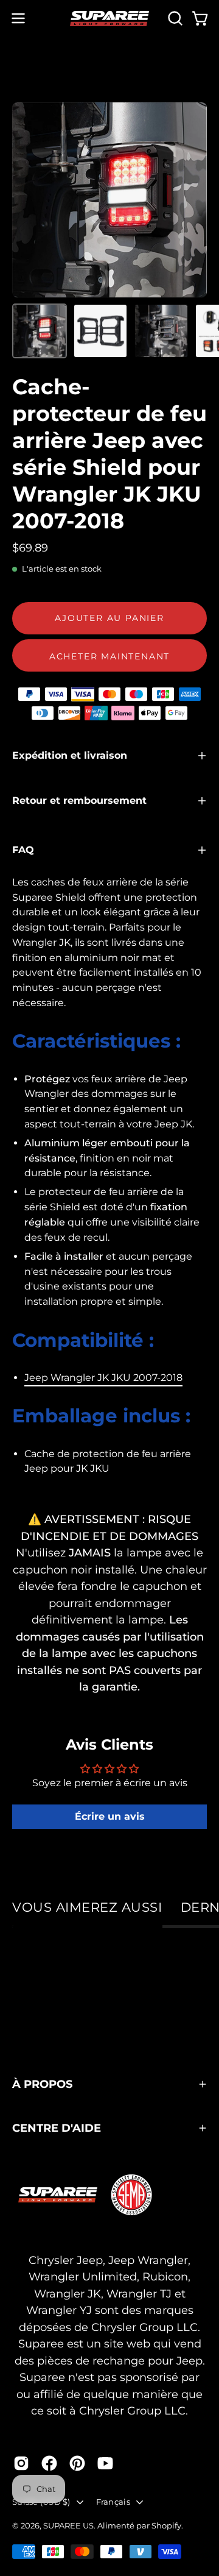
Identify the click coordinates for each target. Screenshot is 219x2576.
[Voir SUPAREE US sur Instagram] (21, 2463)
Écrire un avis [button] (110, 1816)
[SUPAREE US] (109, 19)
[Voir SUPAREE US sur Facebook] (49, 2463)
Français (113, 2502)
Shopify (166, 2525)
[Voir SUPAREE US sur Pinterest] (77, 2463)
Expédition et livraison (70, 755)
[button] (174, 18)
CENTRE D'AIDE (57, 2128)
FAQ (23, 850)
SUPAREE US (68, 2525)
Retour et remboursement (79, 800)
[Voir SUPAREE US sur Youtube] (105, 2463)
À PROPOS (42, 2084)
